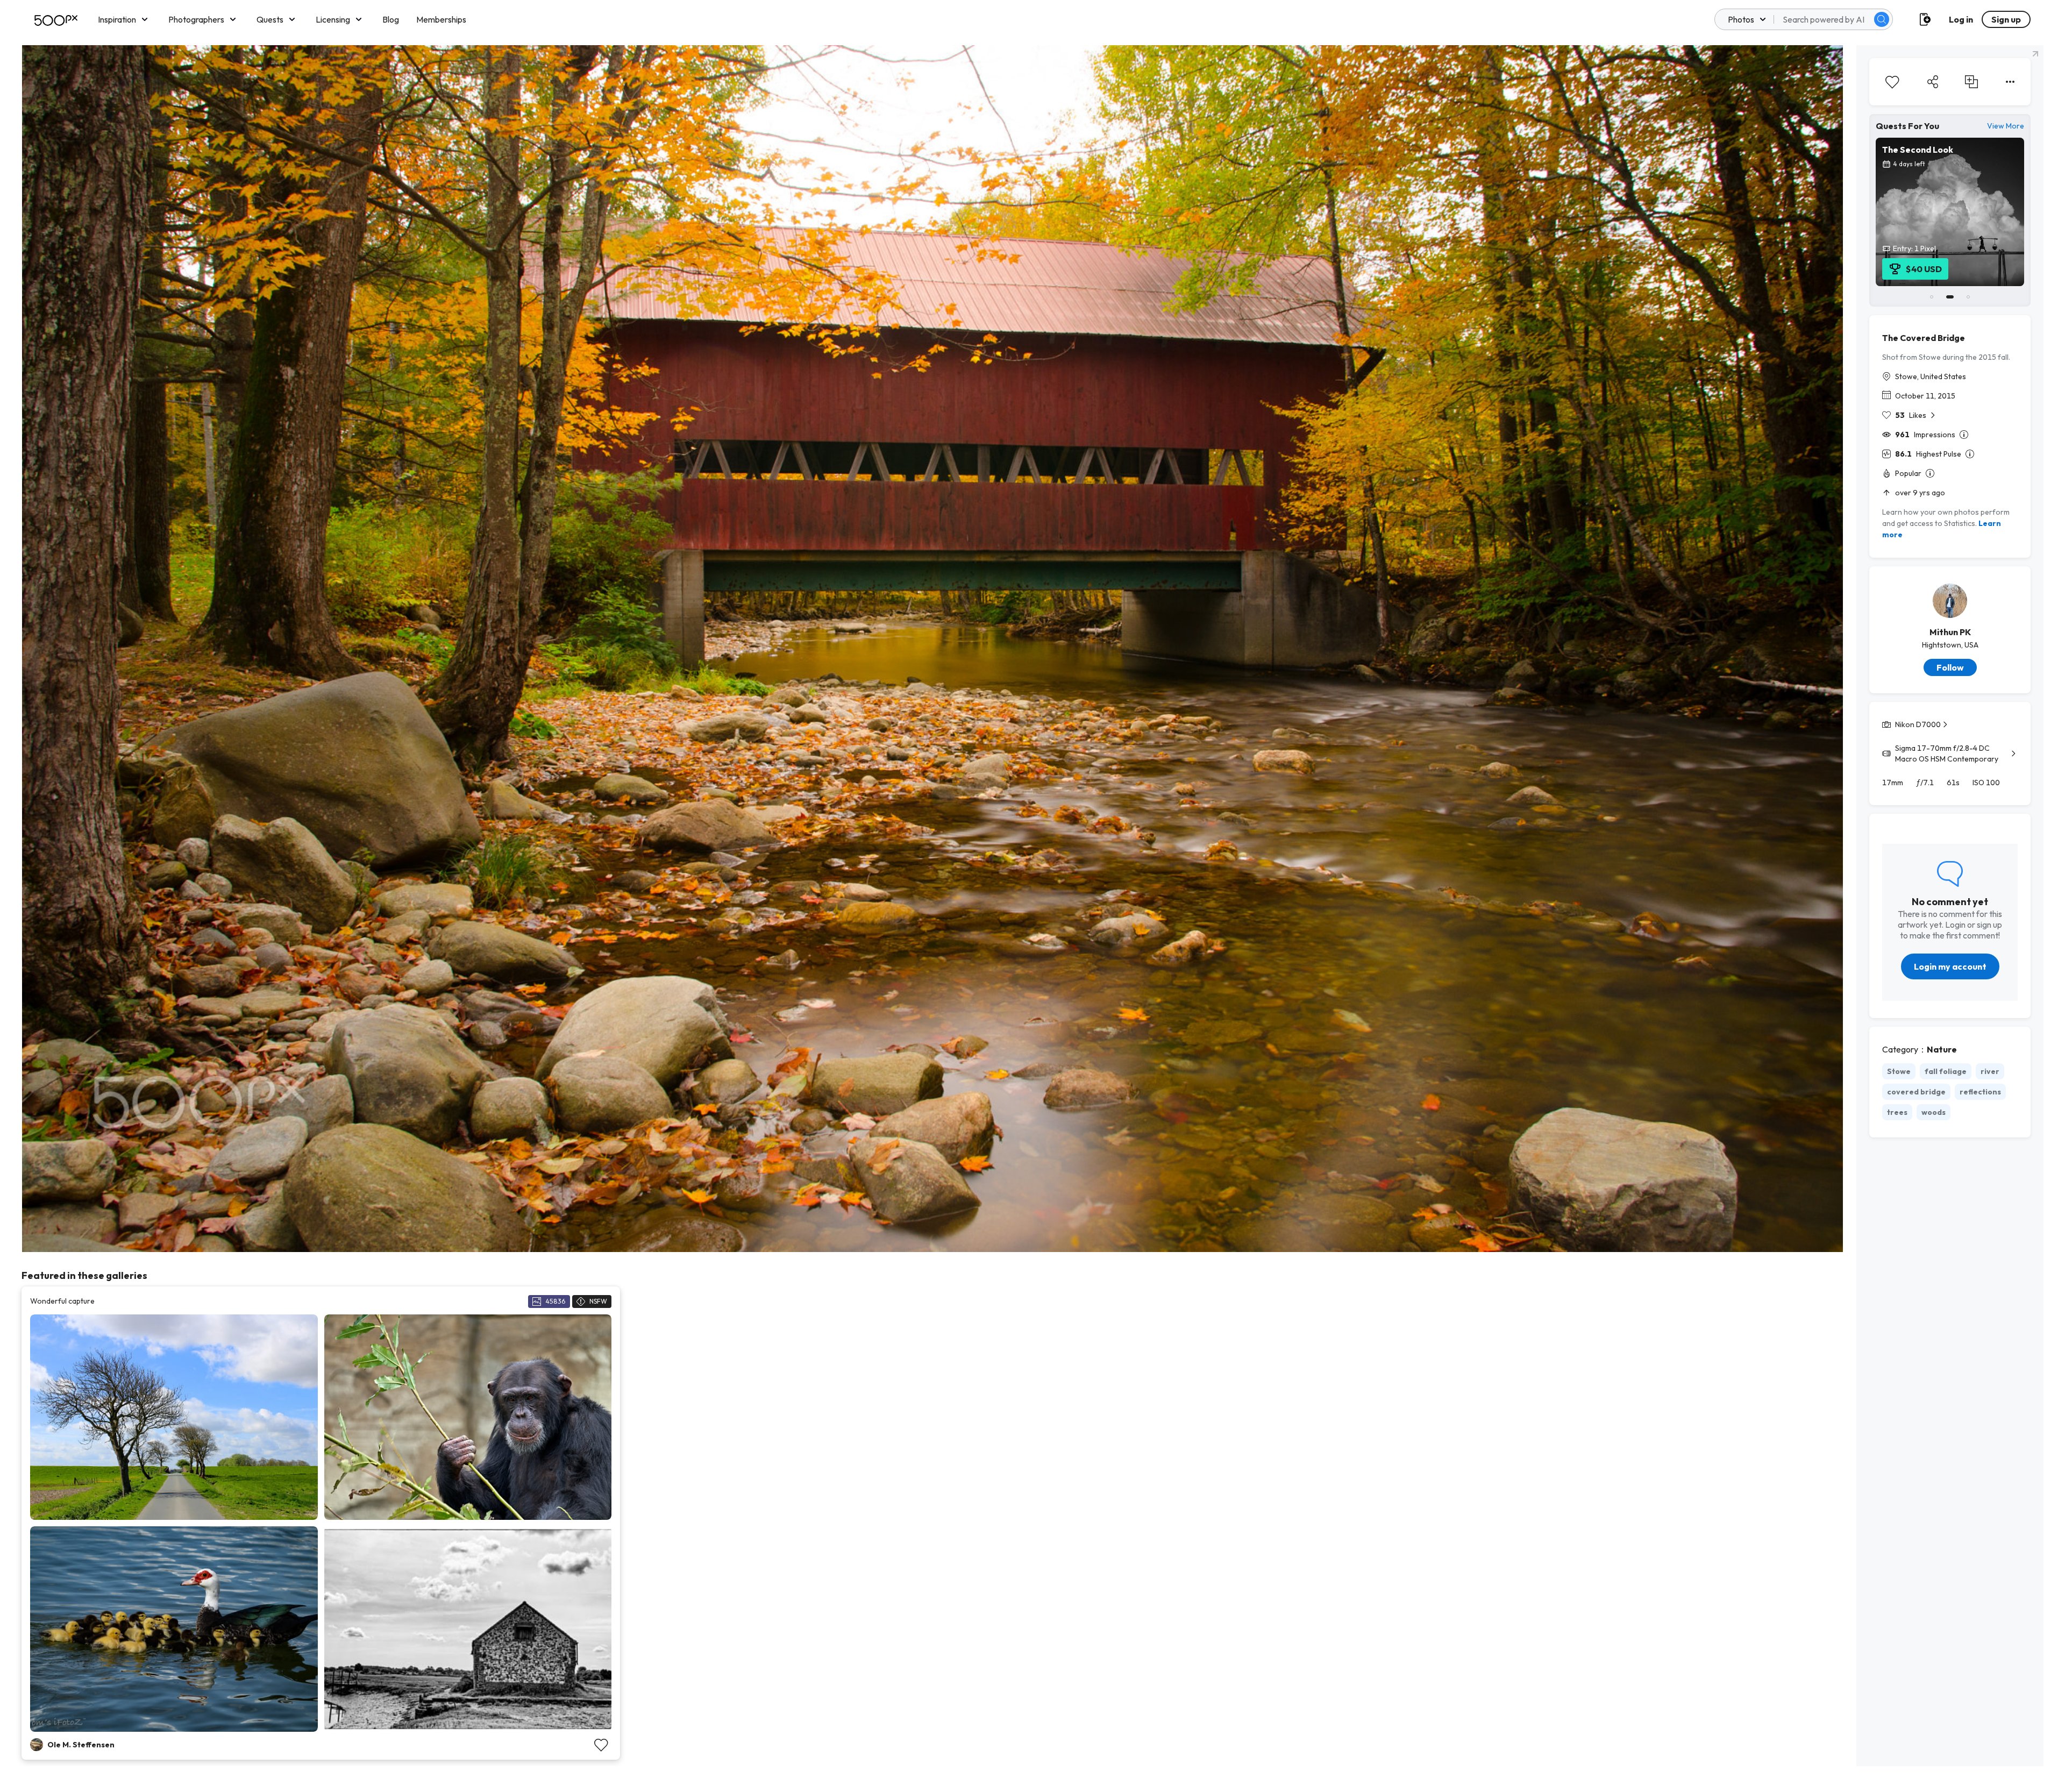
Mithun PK (1950, 632)
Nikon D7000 (1918, 724)
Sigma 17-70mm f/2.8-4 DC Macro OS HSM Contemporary (1947, 753)
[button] (1882, 19)
